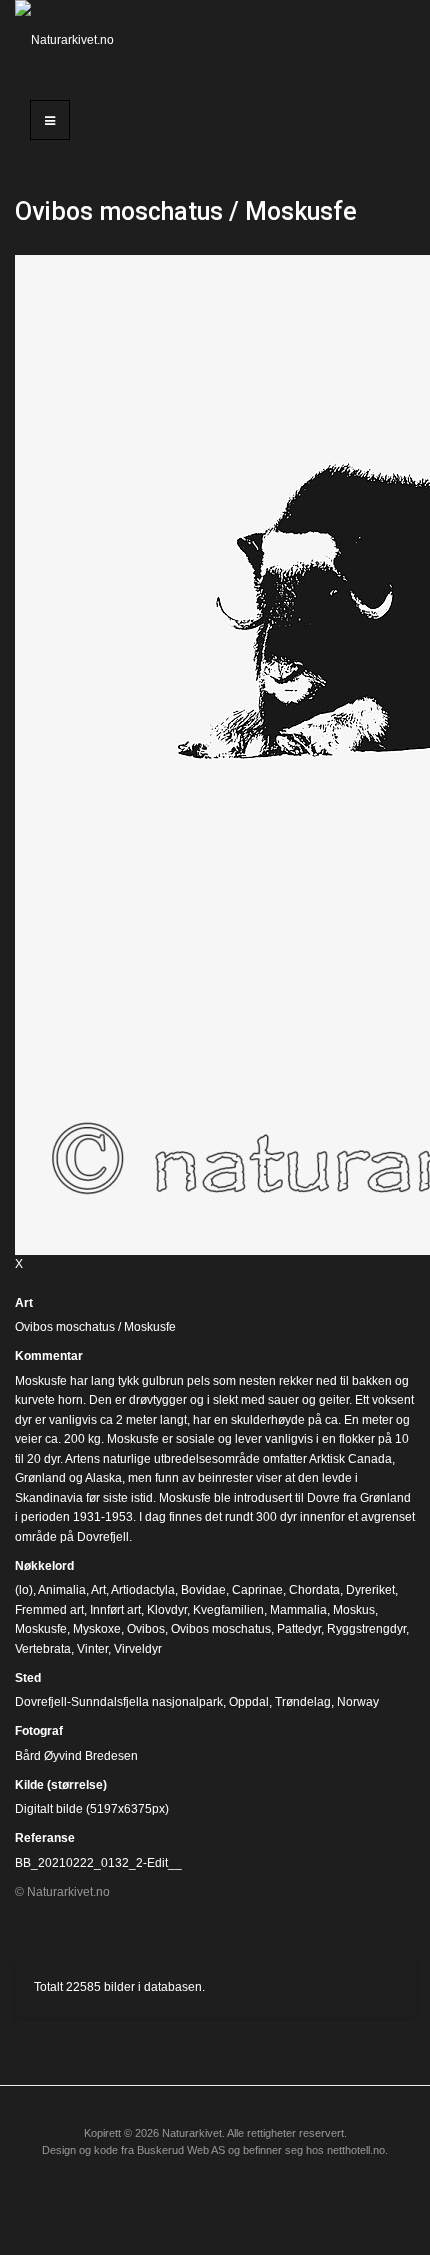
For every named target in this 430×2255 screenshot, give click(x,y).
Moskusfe (41, 1629)
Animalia (62, 1590)
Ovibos (146, 1629)
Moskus (354, 1610)
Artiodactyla (143, 1590)
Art (24, 1303)
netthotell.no (356, 2150)
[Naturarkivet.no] (71, 40)
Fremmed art (49, 1610)
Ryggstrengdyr (366, 1629)
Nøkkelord (44, 1566)
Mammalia (298, 1610)
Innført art (115, 1610)
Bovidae (203, 1590)
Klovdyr (167, 1610)
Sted (28, 1678)
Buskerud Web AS (181, 2150)
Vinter (92, 1649)
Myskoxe (97, 1629)
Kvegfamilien (228, 1610)
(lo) (24, 1590)
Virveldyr (138, 1649)
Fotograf (39, 1731)
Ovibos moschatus (221, 1629)
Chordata (314, 1590)
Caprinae (257, 1590)
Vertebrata (43, 1649)
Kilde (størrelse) (61, 1785)
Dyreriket (370, 1590)
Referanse (45, 1838)
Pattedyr (299, 1629)
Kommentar (49, 1356)
